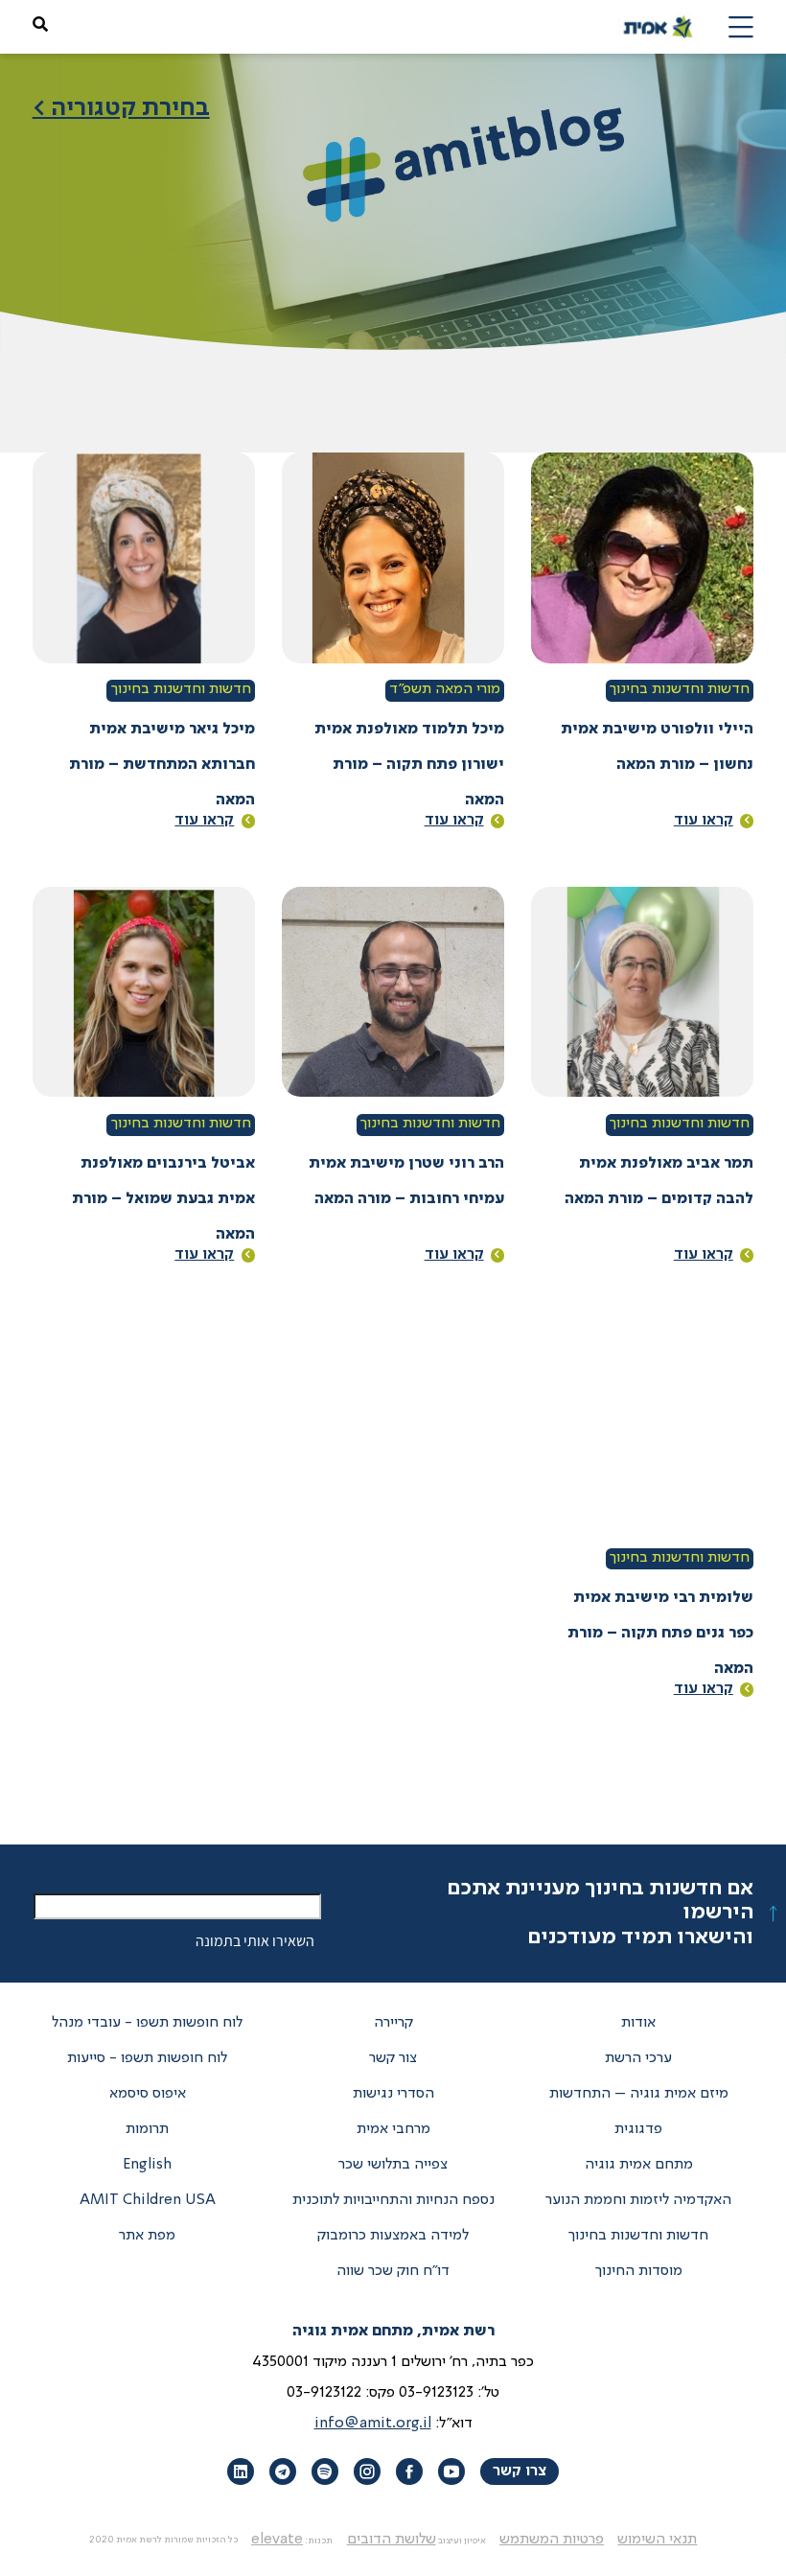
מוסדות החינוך (639, 2271)
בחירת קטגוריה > (121, 108)
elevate (277, 2540)
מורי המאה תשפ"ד (445, 689)
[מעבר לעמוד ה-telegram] (283, 2472)
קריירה (393, 2023)
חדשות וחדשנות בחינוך (680, 689)
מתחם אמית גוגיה (639, 2165)
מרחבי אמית (393, 2129)
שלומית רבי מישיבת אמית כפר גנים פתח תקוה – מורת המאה (660, 1634)
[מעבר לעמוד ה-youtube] (451, 2472)
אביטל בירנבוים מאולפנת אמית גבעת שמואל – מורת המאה (163, 1199)
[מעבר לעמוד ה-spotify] (325, 2472)
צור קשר (393, 2058)
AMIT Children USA (148, 2200)
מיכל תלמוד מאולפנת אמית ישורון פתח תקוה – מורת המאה (409, 765)
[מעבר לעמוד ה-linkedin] (241, 2472)
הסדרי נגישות (393, 2094)
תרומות (147, 2129)
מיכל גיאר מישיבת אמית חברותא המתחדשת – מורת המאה (162, 765)
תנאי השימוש (657, 2540)
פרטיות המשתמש (552, 2540)
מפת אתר (147, 2236)
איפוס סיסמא (148, 2094)
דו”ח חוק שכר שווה (393, 2271)
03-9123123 (436, 2393)
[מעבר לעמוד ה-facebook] (409, 2472)
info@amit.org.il (373, 2424)
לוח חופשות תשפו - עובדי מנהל (147, 2023)
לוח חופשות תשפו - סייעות (147, 2058)
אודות (638, 2023)
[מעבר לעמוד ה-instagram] (367, 2472)
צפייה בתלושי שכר (393, 2165)
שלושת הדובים (392, 2540)
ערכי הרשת (638, 2058)
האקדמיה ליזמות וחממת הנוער (638, 2200)
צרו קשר (520, 2472)
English (147, 2165)
